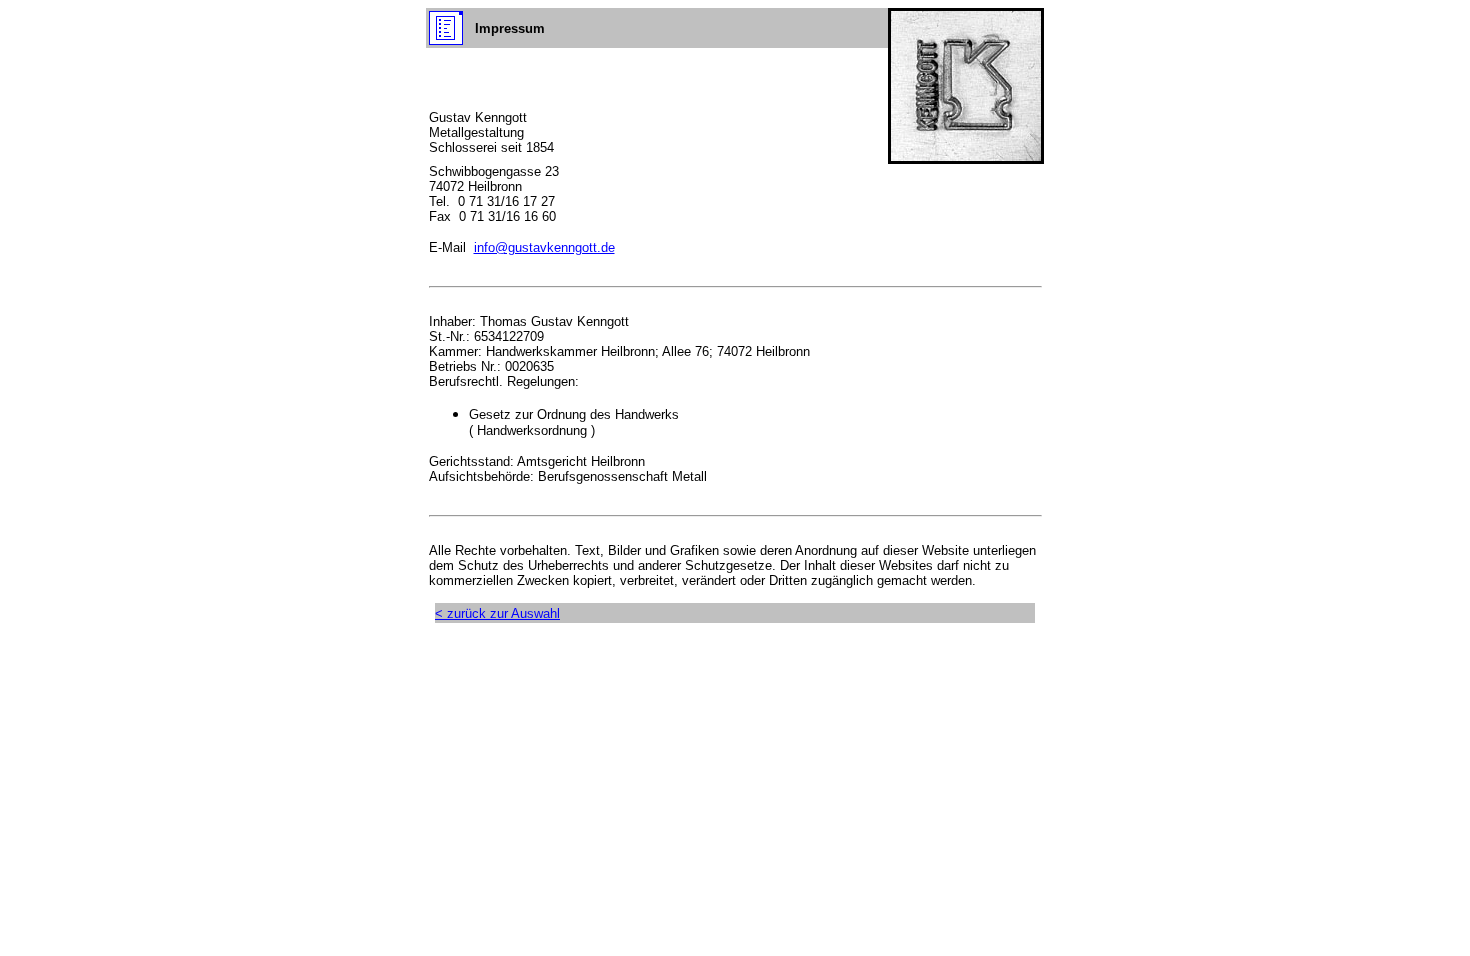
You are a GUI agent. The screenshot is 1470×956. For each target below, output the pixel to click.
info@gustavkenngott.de (544, 247)
